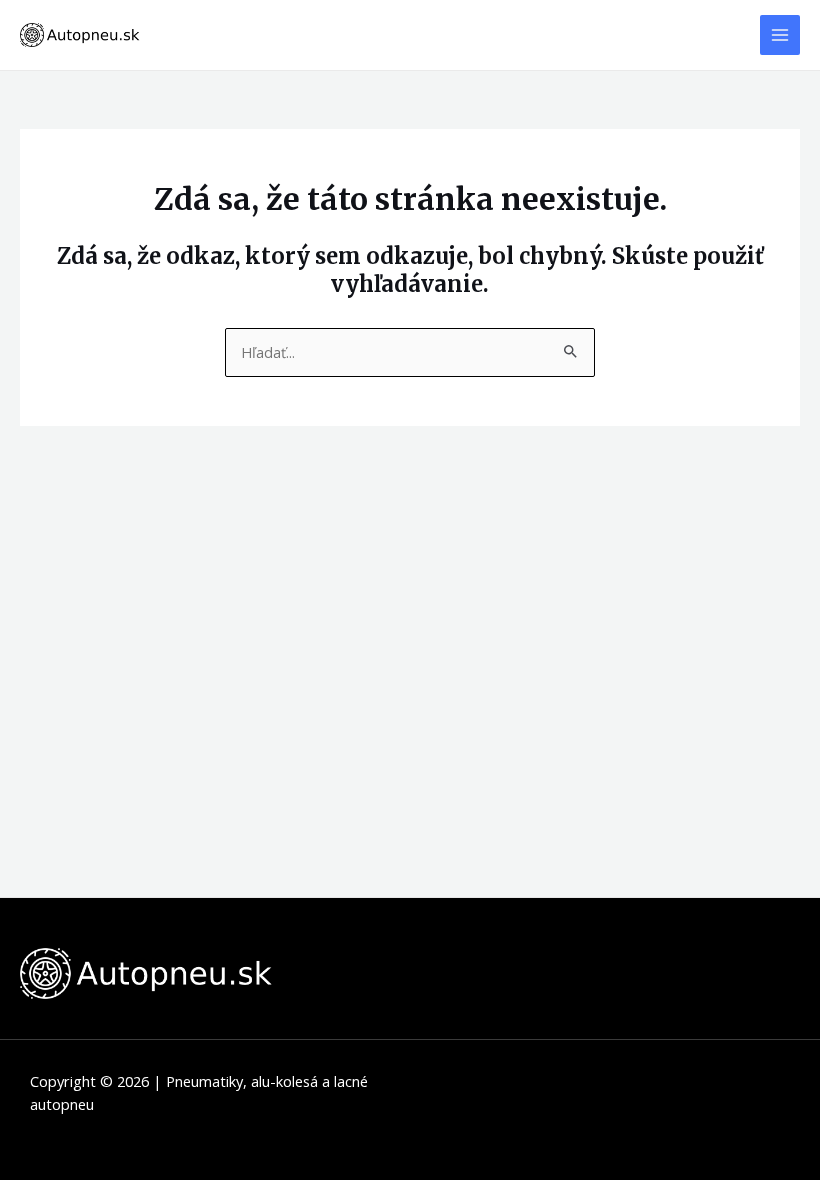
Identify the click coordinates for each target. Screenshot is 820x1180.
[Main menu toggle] (780, 35)
